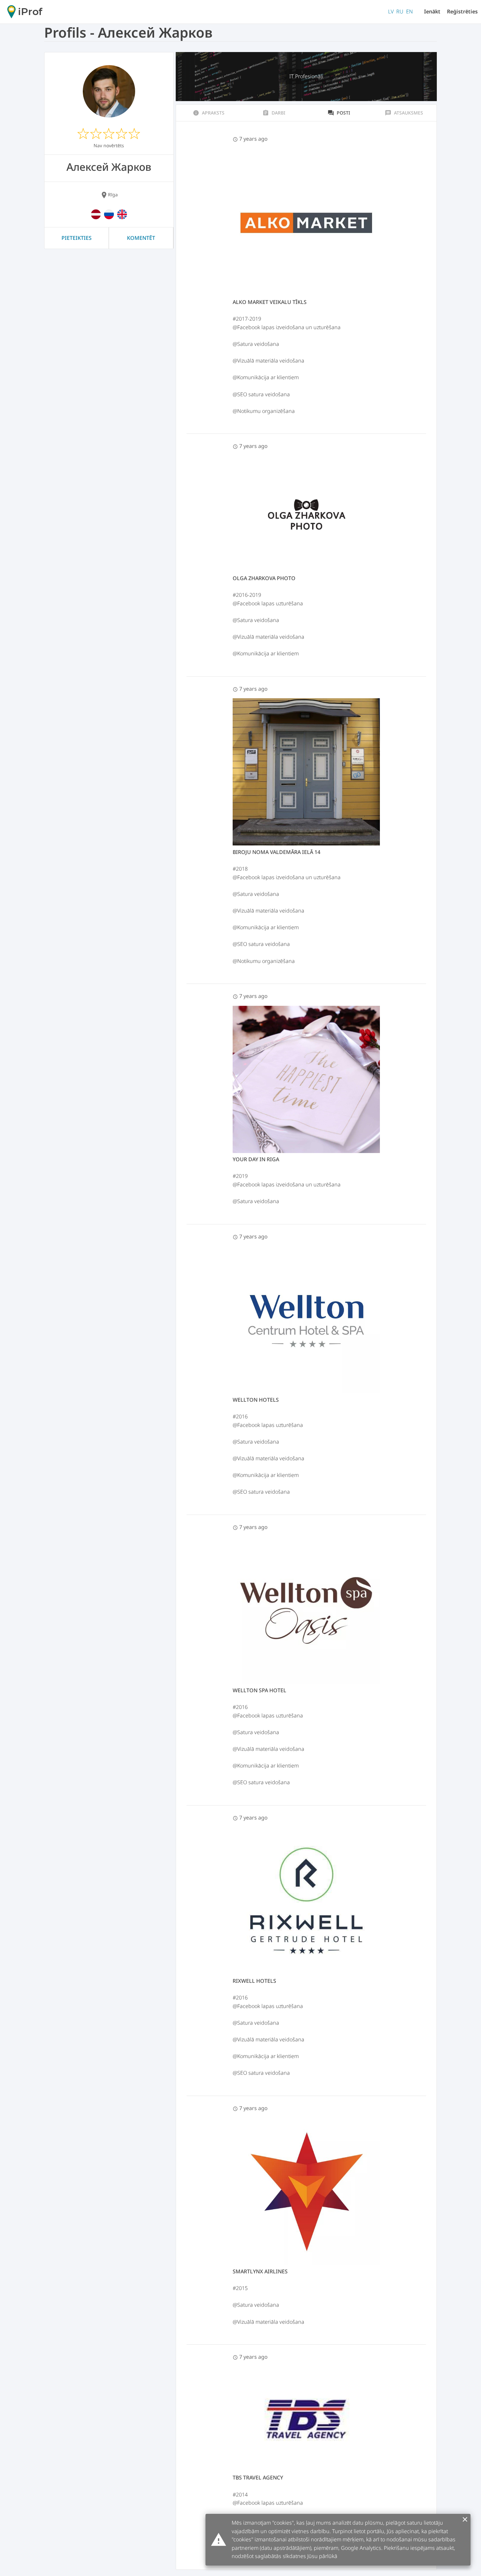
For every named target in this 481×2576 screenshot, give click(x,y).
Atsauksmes (404, 113)
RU (400, 11)
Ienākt (432, 11)
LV (391, 11)
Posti (339, 113)
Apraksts (209, 113)
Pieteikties (77, 238)
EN (410, 11)
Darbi (274, 113)
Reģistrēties (462, 11)
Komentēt (141, 238)
